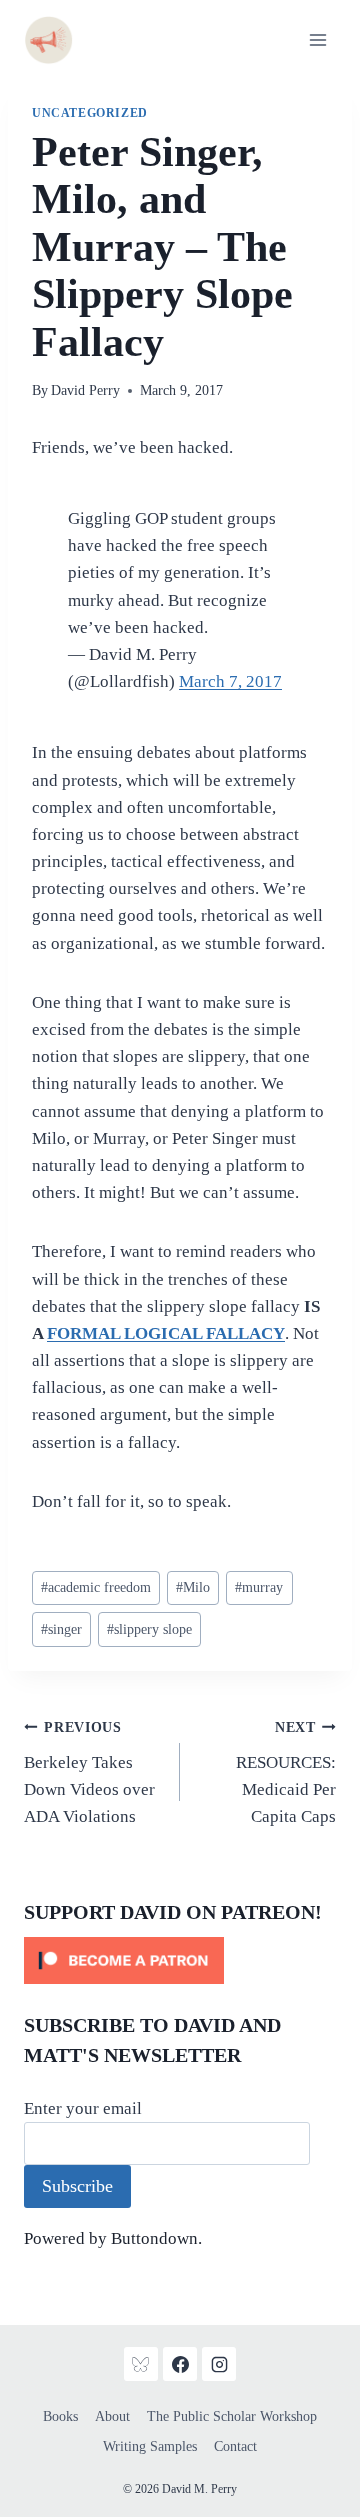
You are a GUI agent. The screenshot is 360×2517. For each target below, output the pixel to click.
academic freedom (96, 1587)
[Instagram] (219, 2364)
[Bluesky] (141, 2364)
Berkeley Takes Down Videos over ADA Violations (89, 1773)
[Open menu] (317, 39)
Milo (193, 1587)
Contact (235, 2446)
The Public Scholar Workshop (232, 2416)
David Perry (85, 390)
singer (61, 1629)
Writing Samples (150, 2446)
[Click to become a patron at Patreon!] (180, 1960)
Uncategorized (90, 113)
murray (259, 1587)
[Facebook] (180, 2364)
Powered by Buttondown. (113, 2238)
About (112, 2416)
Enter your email (83, 2108)
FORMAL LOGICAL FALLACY (166, 1333)
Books (60, 2416)
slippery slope (149, 1629)
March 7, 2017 (230, 681)
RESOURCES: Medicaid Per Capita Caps (286, 1773)
